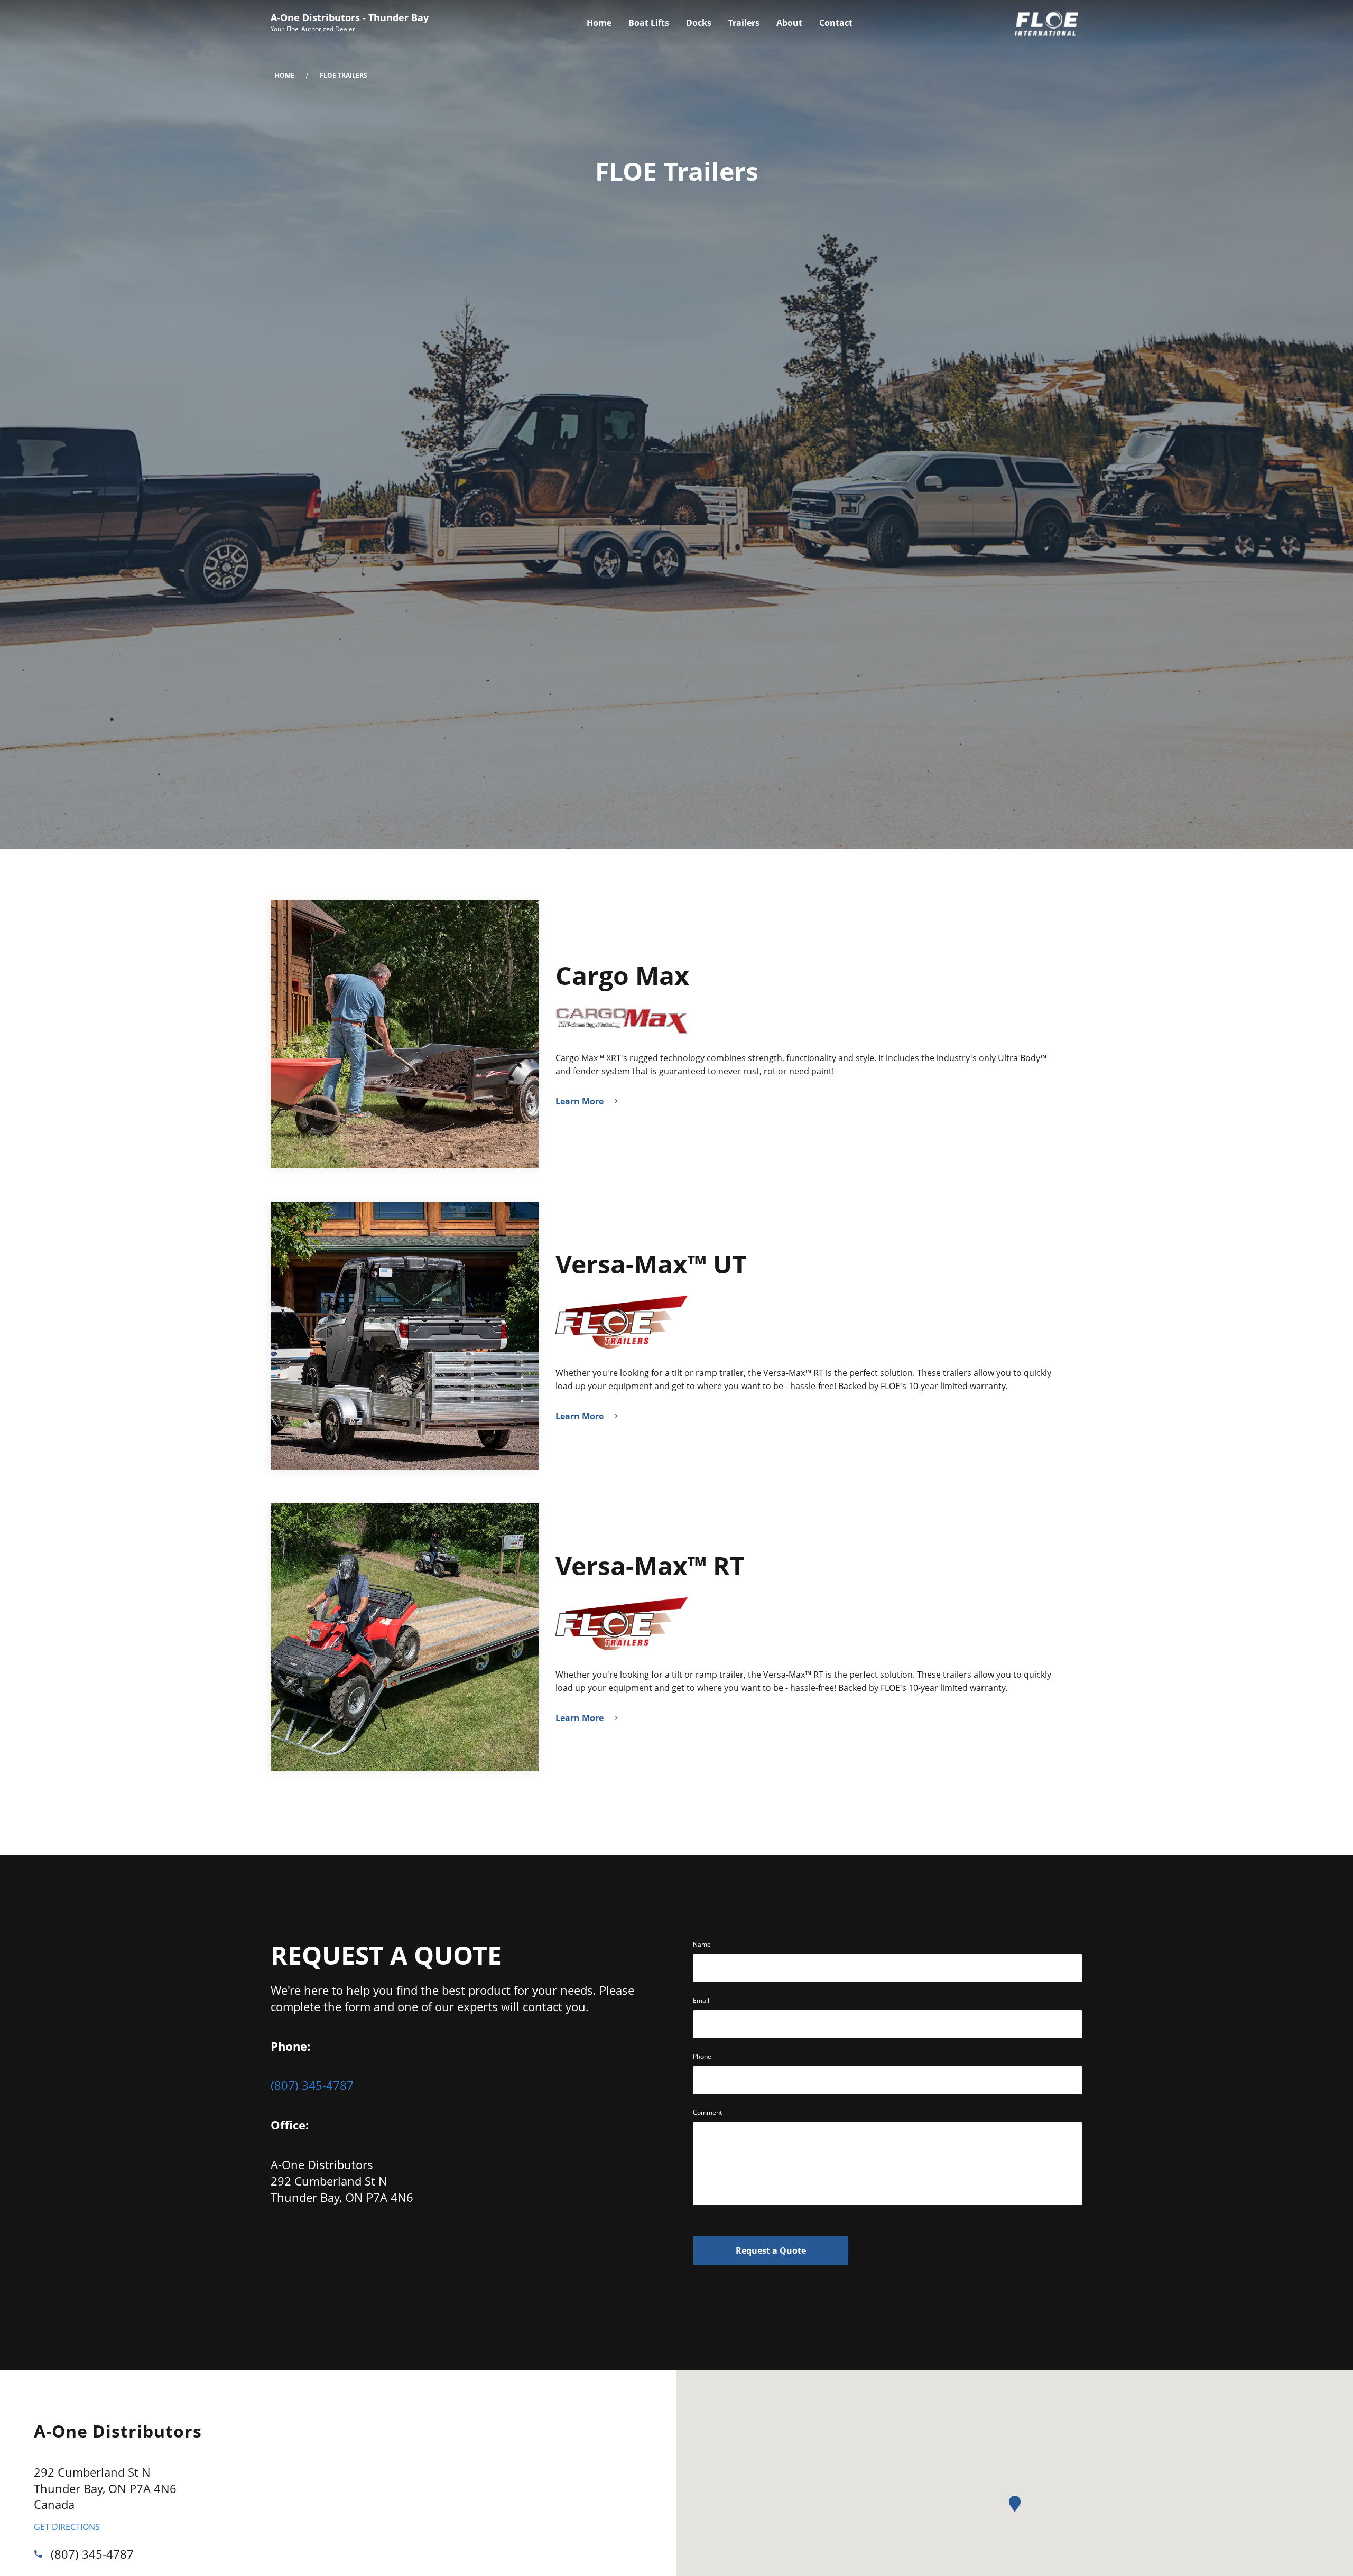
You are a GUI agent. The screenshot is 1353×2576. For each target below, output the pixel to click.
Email (701, 2000)
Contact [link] (836, 23)
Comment (707, 2112)
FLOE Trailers (344, 75)
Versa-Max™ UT (651, 1265)
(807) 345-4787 (312, 2085)
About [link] (789, 23)
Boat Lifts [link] (649, 23)
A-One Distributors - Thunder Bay (350, 17)
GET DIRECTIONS (67, 2527)
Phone (702, 2056)
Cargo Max (622, 976)
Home (285, 75)
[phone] (42, 2554)
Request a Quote (771, 2250)
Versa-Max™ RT (650, 1566)
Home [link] (599, 23)
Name (702, 1944)
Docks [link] (699, 23)
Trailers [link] (744, 23)
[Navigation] (720, 23)
